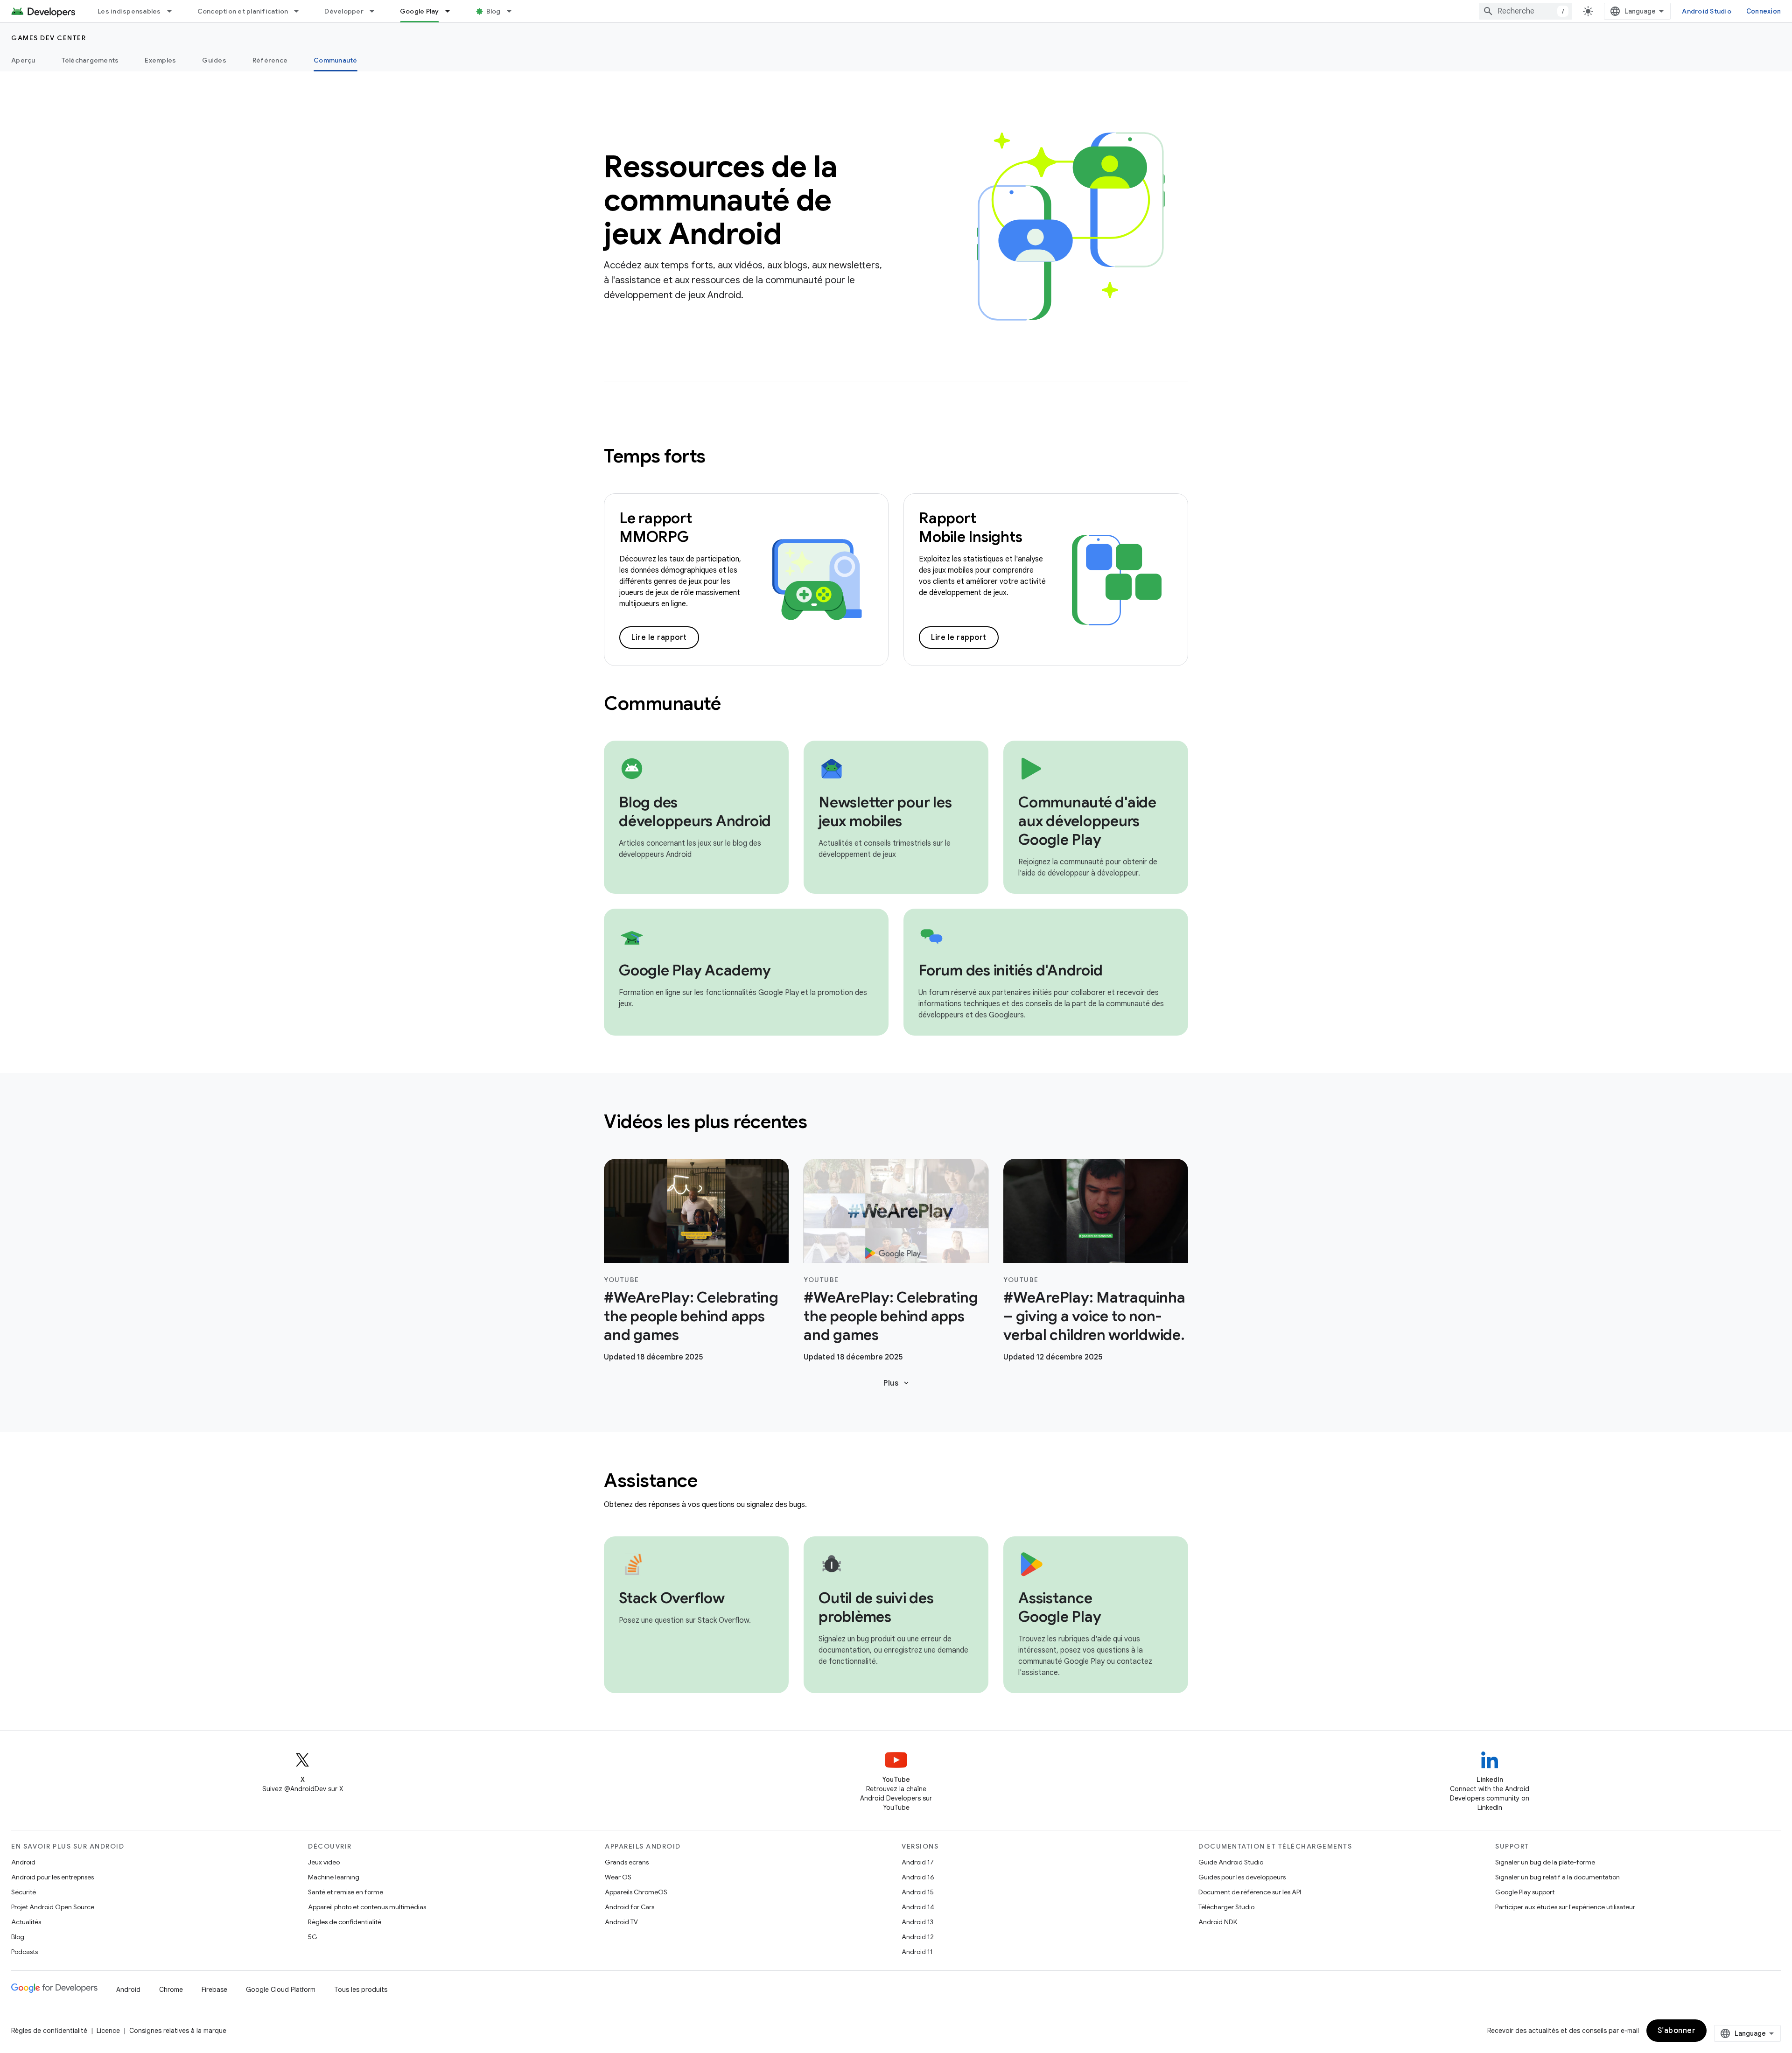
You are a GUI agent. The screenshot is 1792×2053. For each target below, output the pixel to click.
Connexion (1764, 11)
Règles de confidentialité (345, 1922)
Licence (108, 2031)
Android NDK (1218, 1922)
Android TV (621, 1922)
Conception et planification (243, 11)
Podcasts (24, 1952)
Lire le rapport (659, 638)
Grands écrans (627, 1862)
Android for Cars (630, 1907)
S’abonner (1677, 2031)
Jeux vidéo (324, 1862)
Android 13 (917, 1922)
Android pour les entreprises (52, 1877)
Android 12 (918, 1937)
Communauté (336, 60)
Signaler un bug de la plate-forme (1545, 1862)
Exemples (160, 60)
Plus (897, 1383)
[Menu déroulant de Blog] (513, 11)
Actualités (26, 1922)
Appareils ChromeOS (636, 1892)
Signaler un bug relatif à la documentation (1557, 1877)
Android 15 (918, 1892)
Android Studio (1707, 11)
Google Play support (1525, 1892)
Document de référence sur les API (1250, 1892)
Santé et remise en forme (346, 1892)
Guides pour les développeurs (1242, 1877)
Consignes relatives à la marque (178, 2031)
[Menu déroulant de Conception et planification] (301, 11)
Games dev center (49, 38)
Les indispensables (129, 11)
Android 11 (917, 1952)
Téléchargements (90, 60)
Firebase (214, 1990)
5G (313, 1937)
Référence (270, 60)
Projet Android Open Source (53, 1907)
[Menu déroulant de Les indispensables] (174, 11)
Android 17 (918, 1862)
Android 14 (918, 1907)
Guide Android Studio (1231, 1862)
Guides (214, 60)
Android (23, 1862)
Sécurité (24, 1892)
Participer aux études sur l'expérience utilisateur (1565, 1907)
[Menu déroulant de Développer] (376, 11)
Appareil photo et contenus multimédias (367, 1907)
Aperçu (23, 60)
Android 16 (918, 1877)
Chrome (171, 1990)
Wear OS (618, 1877)
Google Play (420, 11)
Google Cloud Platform (281, 1990)
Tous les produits (361, 1990)
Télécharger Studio (1226, 1907)
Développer (344, 11)
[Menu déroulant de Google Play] (452, 11)
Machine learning (334, 1877)
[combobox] (1526, 11)
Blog (493, 11)
